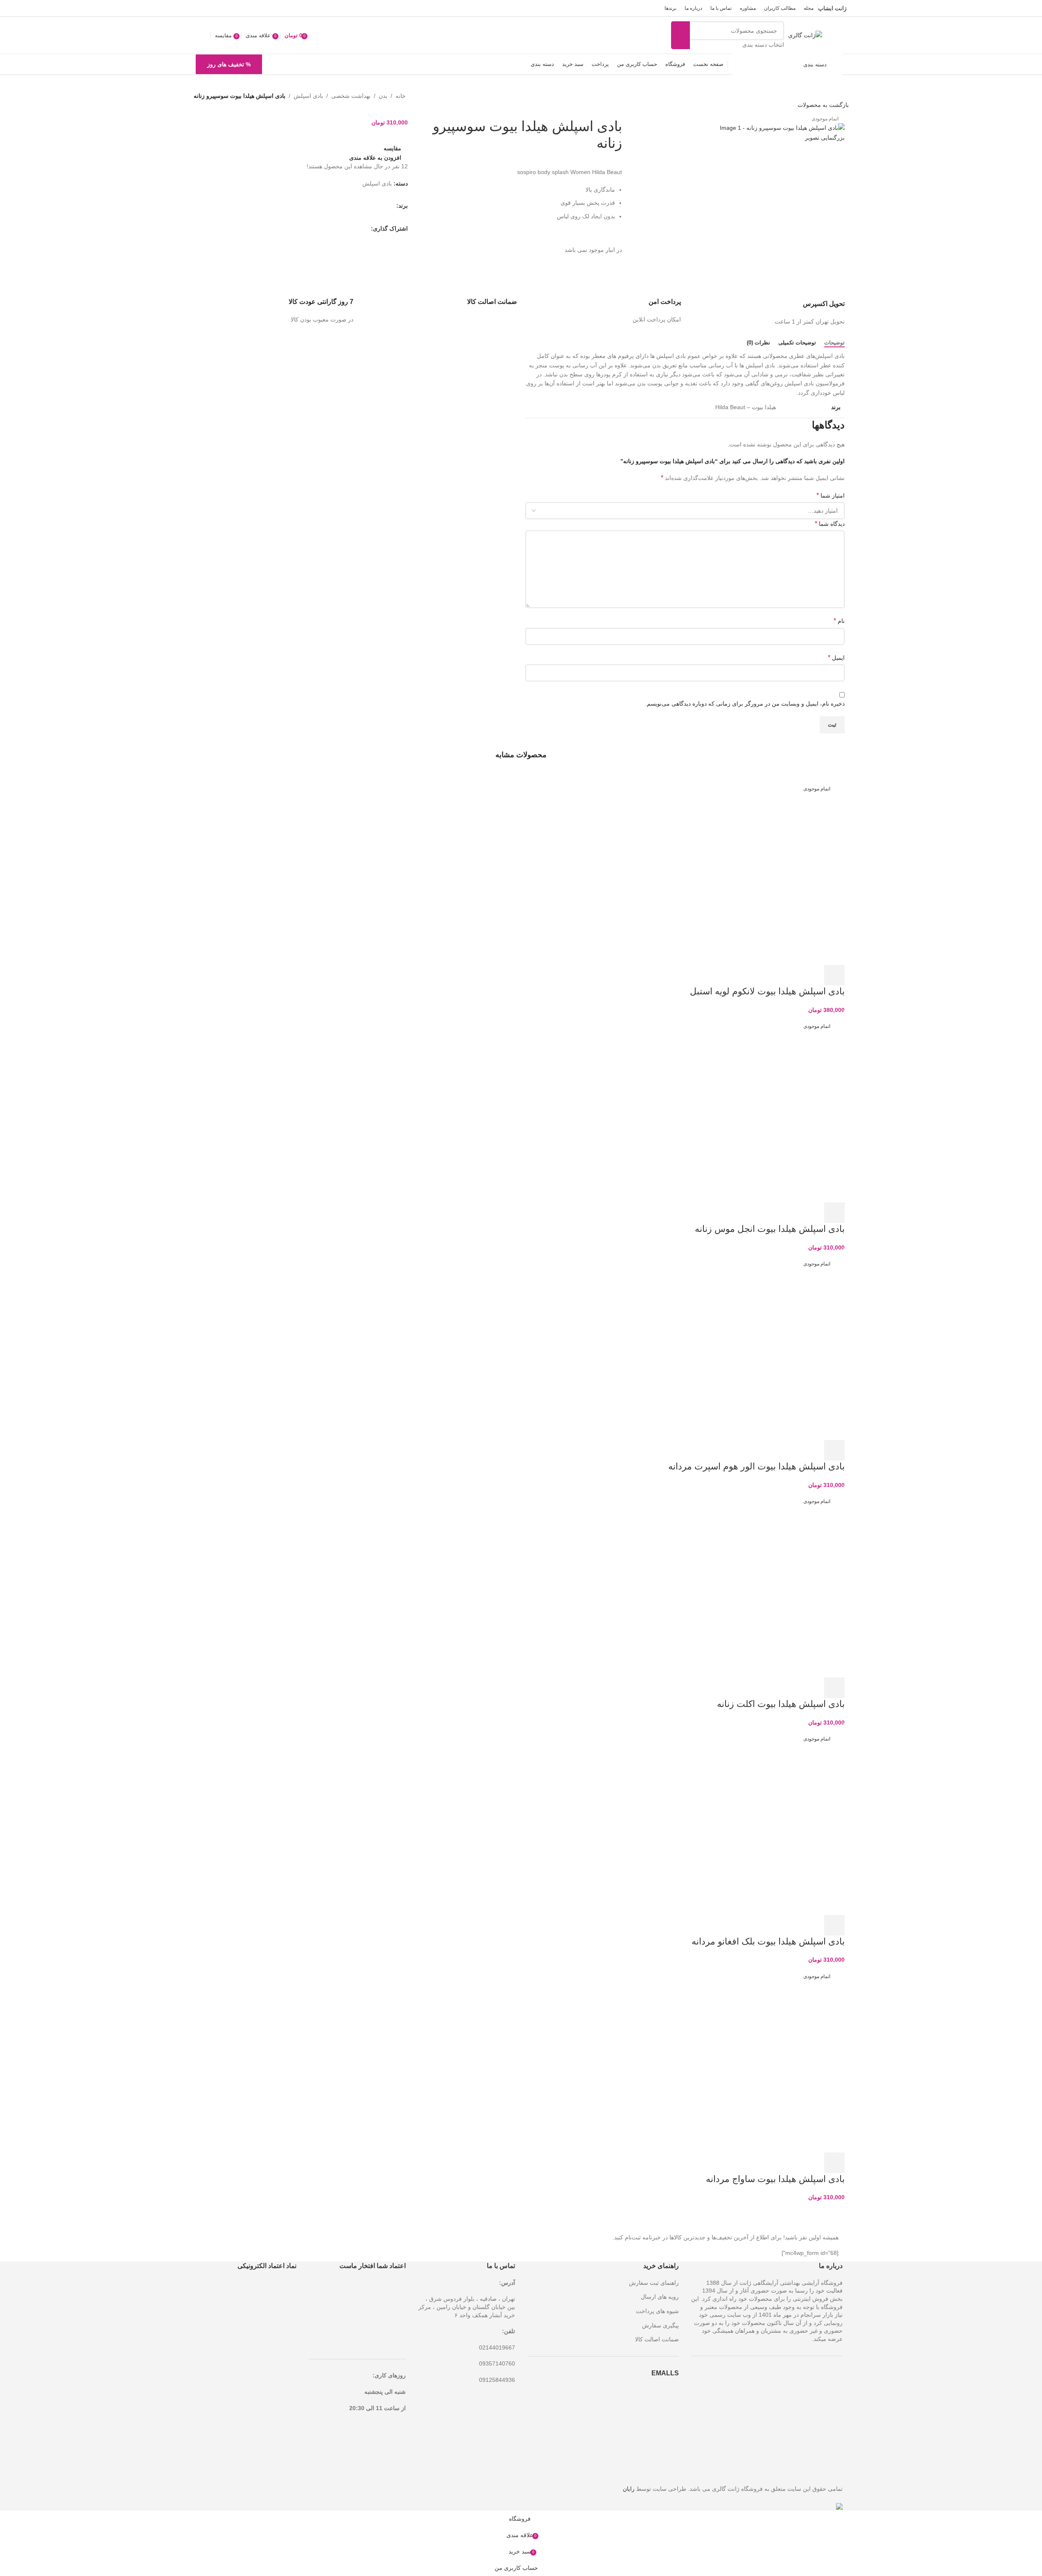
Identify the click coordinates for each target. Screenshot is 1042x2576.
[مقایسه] (790, 975)
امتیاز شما (831, 495)
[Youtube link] (221, 8)
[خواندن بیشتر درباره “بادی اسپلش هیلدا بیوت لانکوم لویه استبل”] (834, 975)
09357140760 (497, 2363)
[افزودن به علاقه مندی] (768, 975)
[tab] (834, 343)
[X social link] (242, 8)
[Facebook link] (252, 8)
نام (839, 621)
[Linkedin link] (337, 229)
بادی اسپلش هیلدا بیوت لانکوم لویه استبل (767, 991)
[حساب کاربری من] (203, 35)
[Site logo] (805, 35)
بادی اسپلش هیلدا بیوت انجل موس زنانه (770, 1229)
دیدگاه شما (830, 524)
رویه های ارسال (660, 2297)
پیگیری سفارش (660, 2325)
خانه (401, 96)
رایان (629, 2489)
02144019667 (497, 2347)
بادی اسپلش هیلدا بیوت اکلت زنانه (781, 1704)
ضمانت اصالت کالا (657, 2339)
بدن (383, 96)
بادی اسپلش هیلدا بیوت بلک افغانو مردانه (768, 1941)
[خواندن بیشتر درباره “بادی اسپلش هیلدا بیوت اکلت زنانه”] (834, 1688)
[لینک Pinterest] (211, 8)
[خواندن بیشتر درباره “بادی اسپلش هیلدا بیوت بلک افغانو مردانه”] (834, 1925)
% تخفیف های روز (229, 64)
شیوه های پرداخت (657, 2311)
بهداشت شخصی (351, 96)
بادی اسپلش (308, 96)
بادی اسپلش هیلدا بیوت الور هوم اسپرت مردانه (756, 1466)
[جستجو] (680, 35)
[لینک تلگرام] (201, 8)
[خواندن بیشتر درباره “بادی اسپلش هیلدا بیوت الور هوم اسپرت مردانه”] (834, 1450)
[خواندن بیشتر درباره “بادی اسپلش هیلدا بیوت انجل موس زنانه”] (834, 1213)
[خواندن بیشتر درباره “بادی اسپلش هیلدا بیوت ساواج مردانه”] (834, 2163)
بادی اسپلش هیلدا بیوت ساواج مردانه (775, 2179)
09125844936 (497, 2380)
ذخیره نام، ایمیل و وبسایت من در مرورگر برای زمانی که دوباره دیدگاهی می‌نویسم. (745, 704)
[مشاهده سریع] (812, 975)
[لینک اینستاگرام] (232, 8)
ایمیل (836, 658)
